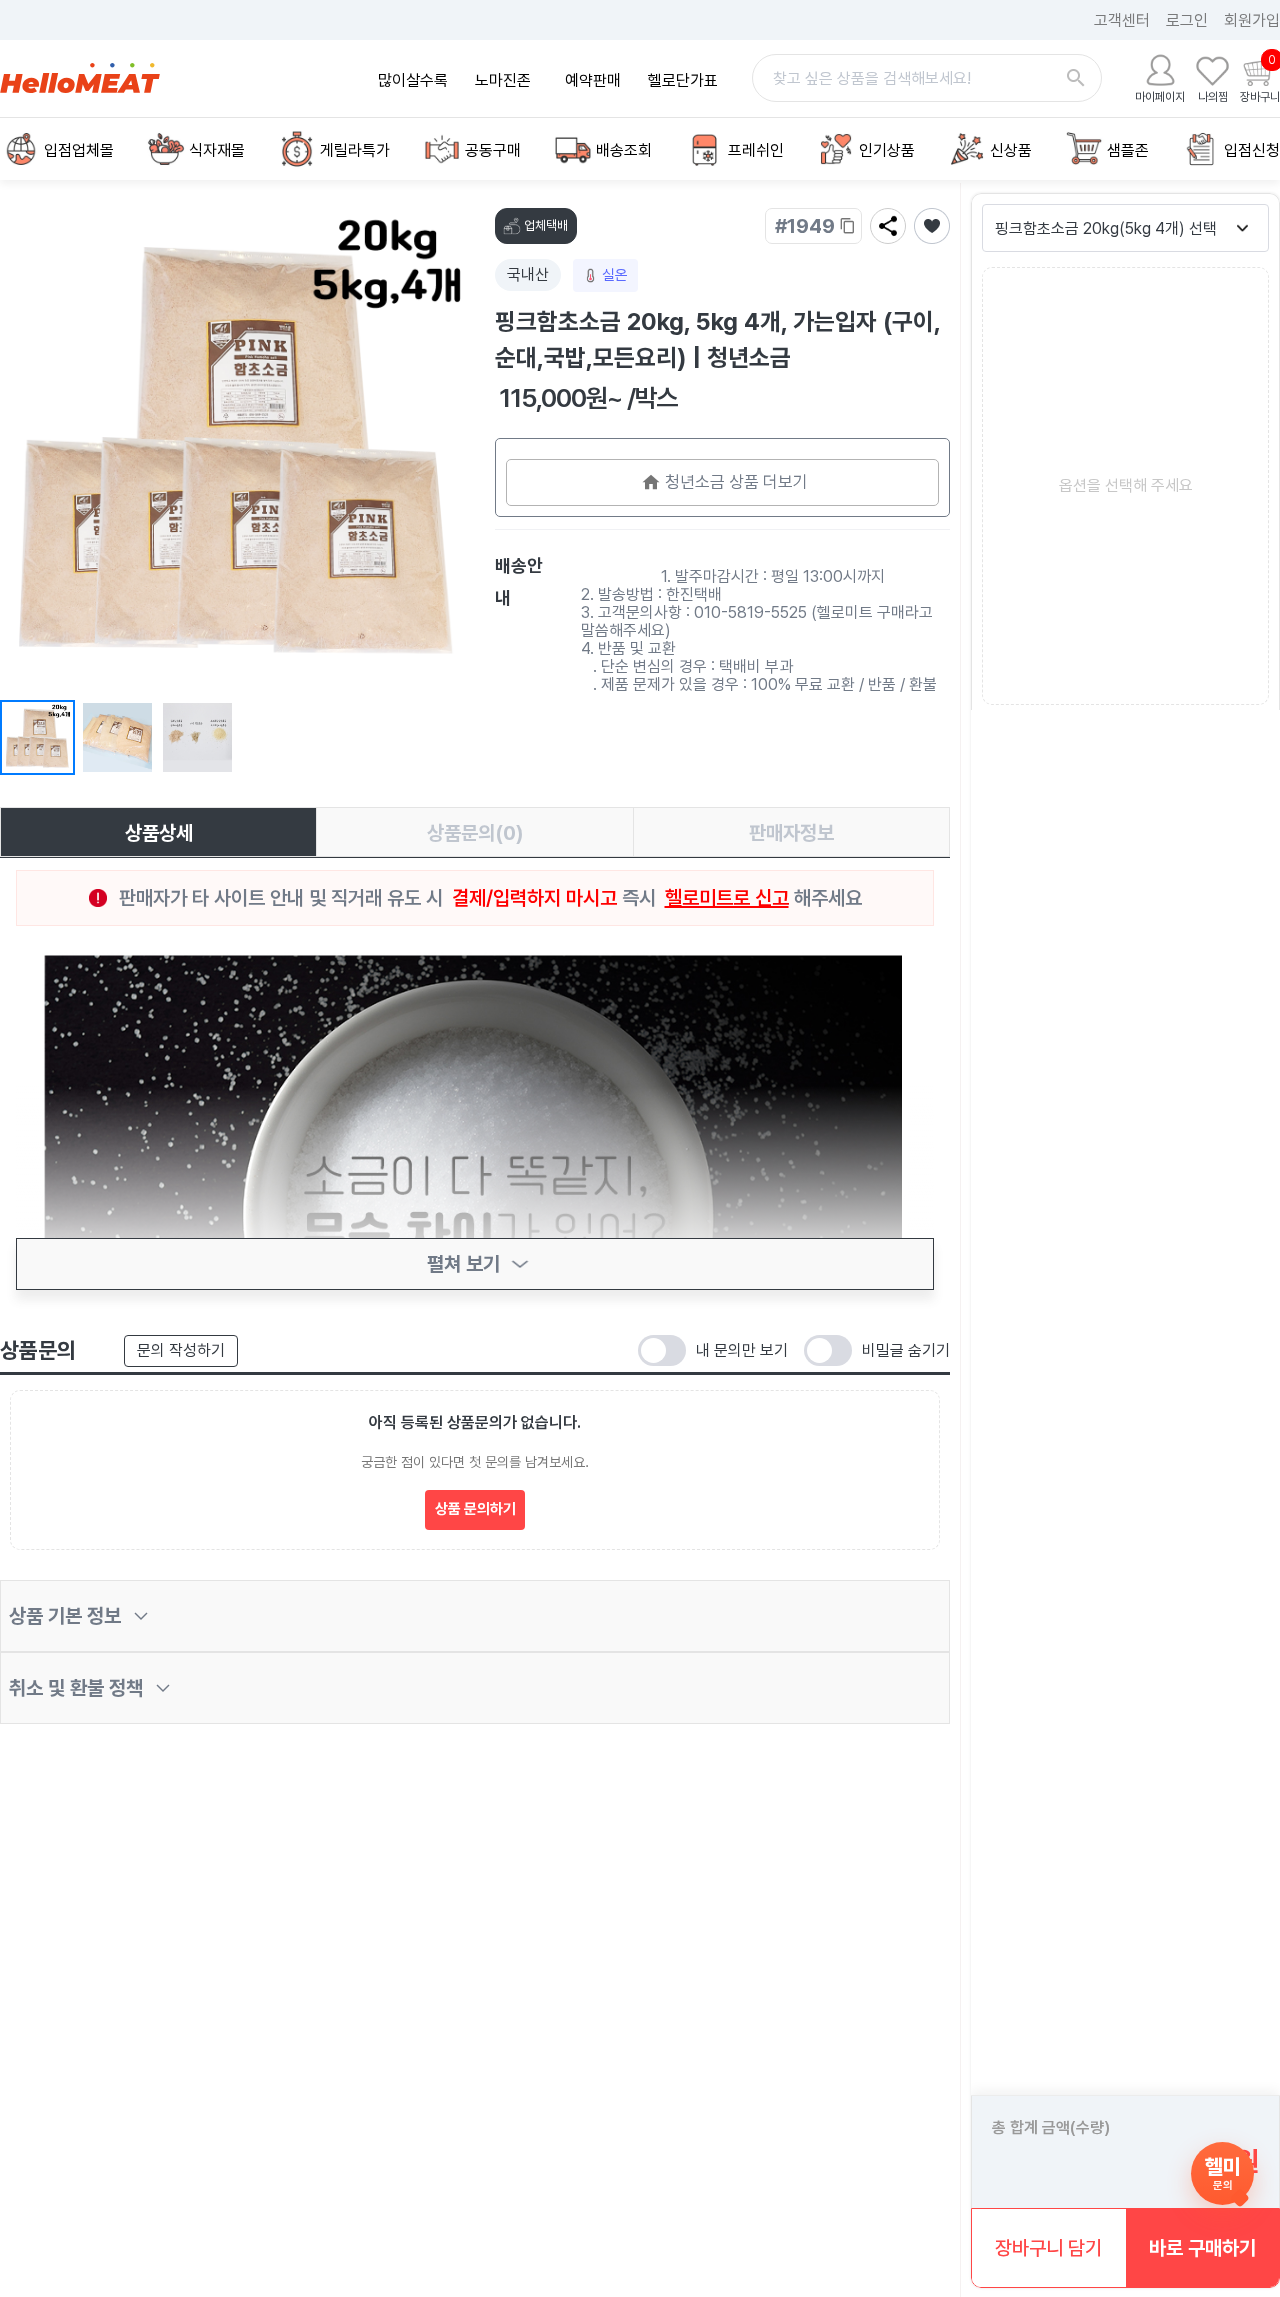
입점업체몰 (79, 150)
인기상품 (887, 150)
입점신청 (1252, 150)
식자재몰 (217, 150)
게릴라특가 (355, 150)
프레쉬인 (756, 150)
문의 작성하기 (181, 1350)
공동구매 (493, 150)
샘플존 (1128, 150)
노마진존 (503, 80)
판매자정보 (791, 833)
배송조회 (624, 150)
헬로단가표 (683, 80)
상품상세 (159, 833)
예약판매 (593, 80)
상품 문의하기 (475, 1509)
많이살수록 (413, 80)
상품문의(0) (475, 833)
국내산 (528, 274)
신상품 (1011, 150)
